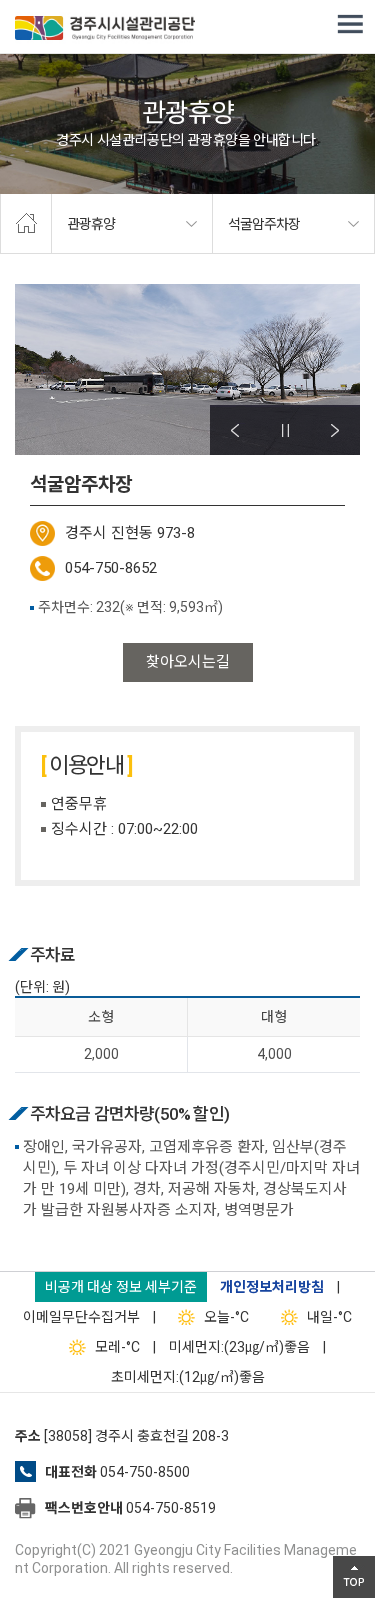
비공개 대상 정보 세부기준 (121, 1287)
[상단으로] (354, 1577)
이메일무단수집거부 (81, 1317)
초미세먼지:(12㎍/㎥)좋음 (188, 1377)
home (26, 224)
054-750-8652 (111, 568)
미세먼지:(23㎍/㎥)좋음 (239, 1347)
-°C (226, 1317)
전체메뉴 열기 (350, 25)
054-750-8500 (145, 1472)
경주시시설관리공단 (105, 30)
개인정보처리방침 (272, 1287)
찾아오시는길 (188, 662)
